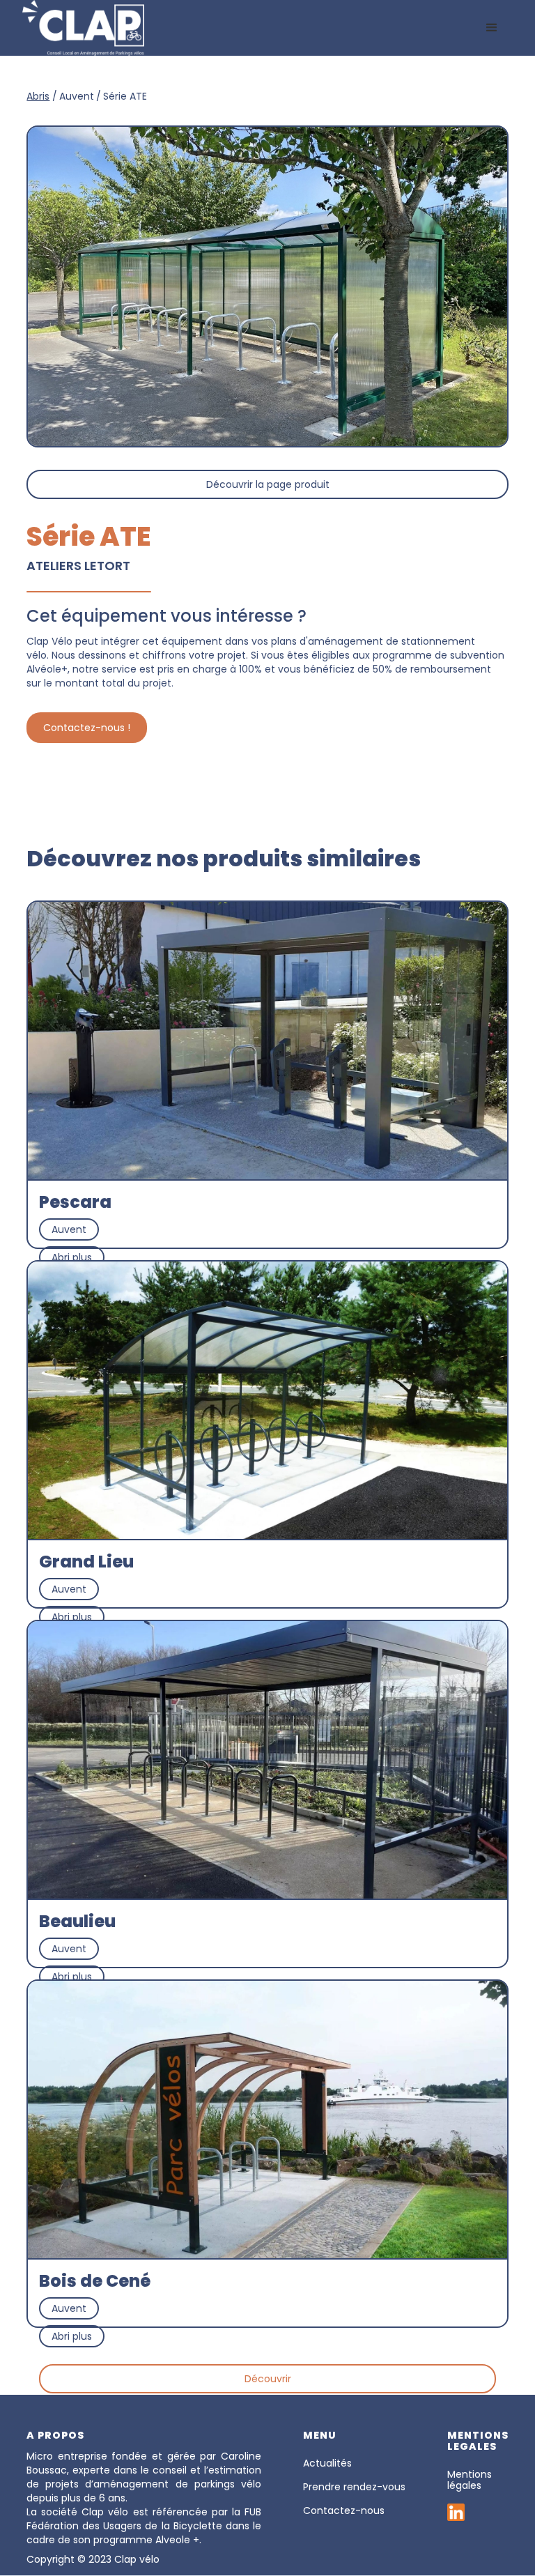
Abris (38, 96)
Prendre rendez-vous (354, 2487)
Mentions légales (470, 2480)
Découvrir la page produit (268, 484)
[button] (492, 28)
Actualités (327, 2463)
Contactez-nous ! (87, 728)
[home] (83, 28)
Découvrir (268, 2379)
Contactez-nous (344, 2510)
